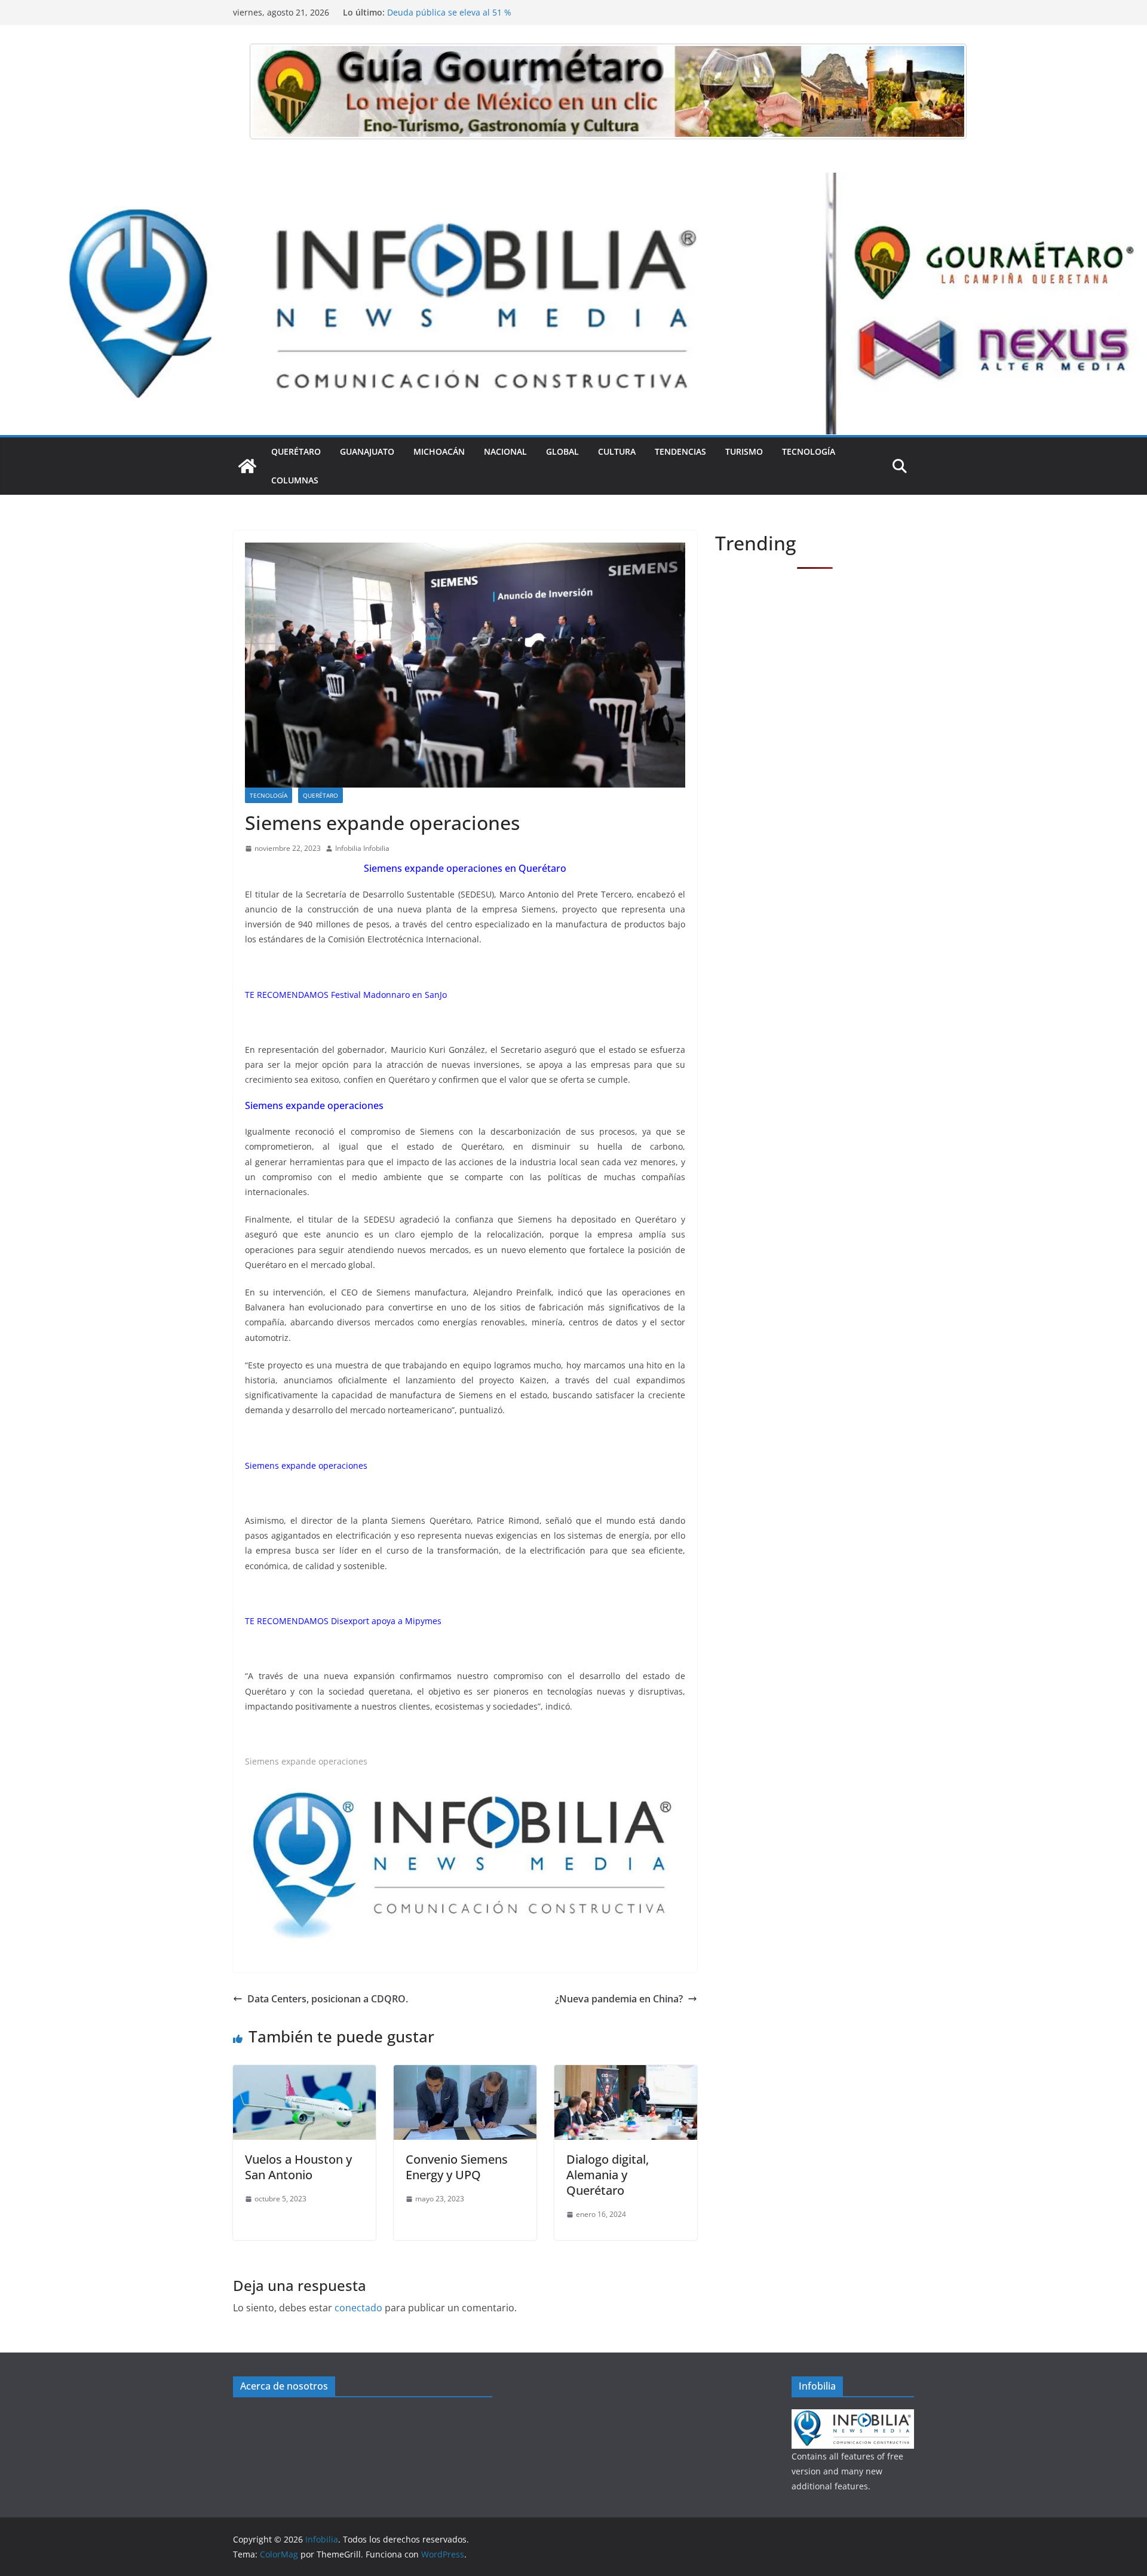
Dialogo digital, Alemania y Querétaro (608, 2175)
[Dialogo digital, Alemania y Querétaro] (626, 2073)
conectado (358, 2308)
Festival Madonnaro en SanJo (389, 995)
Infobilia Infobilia (362, 848)
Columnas (295, 480)
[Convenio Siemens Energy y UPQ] (465, 2073)
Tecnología (809, 451)
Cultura (617, 451)
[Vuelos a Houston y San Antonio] (304, 2073)
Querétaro (296, 451)
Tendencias (680, 451)
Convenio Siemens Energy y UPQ (457, 2167)
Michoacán (439, 451)
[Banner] (608, 91)
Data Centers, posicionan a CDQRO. (328, 1999)
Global (562, 451)
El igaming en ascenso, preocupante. (461, 12)
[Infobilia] (573, 181)
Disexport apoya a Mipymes (386, 1621)
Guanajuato (367, 451)
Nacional (505, 451)
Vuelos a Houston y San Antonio (298, 2167)
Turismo (744, 451)
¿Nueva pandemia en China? (619, 1999)
